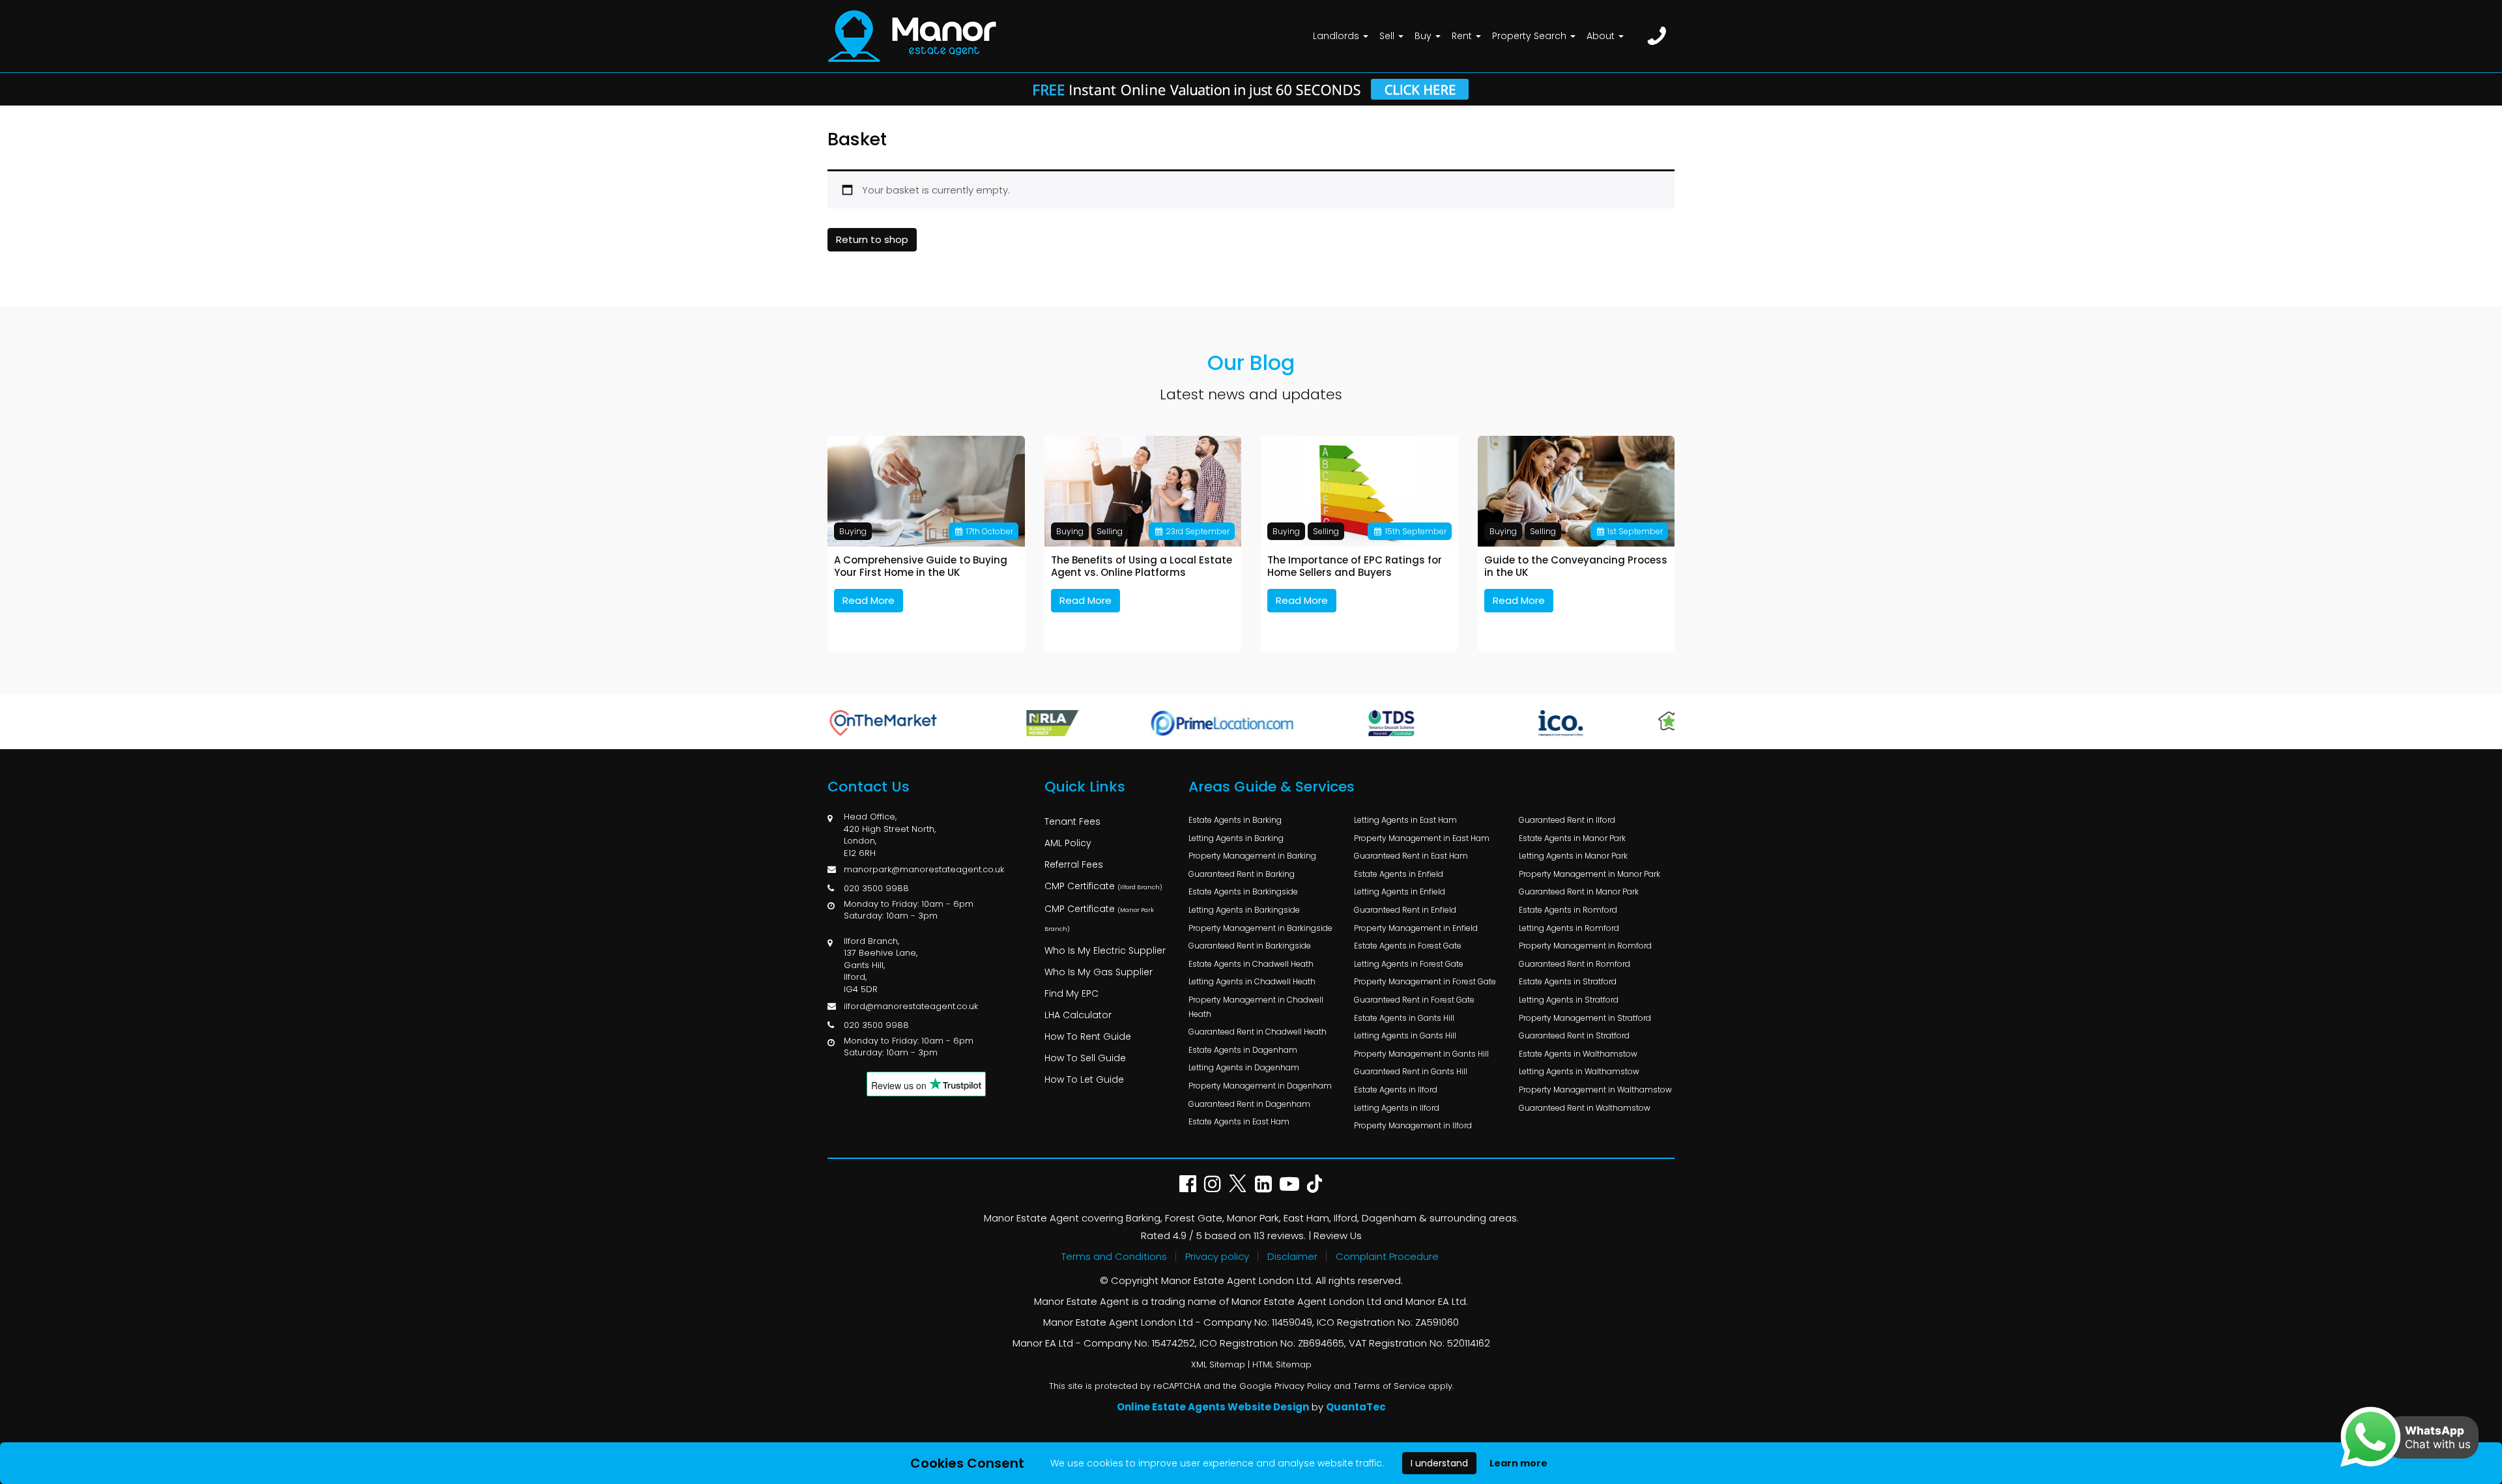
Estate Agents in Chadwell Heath (1251, 964)
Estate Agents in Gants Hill (1404, 1018)
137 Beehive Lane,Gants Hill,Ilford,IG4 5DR (881, 971)
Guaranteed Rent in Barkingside (1250, 946)
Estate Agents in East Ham (1239, 1121)
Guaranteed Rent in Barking (1242, 874)
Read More (869, 600)
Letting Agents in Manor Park (1573, 856)
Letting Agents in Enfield (1400, 892)
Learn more (1518, 1463)
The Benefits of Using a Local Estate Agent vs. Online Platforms (1142, 566)
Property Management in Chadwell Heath (1256, 1007)
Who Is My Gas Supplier (1099, 972)
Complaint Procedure (1387, 1256)
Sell (1388, 36)
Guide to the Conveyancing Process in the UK (1576, 566)
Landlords (1337, 36)
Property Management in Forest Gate (1425, 981)
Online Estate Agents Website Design (1213, 1407)
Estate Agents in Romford (1568, 910)
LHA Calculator (1078, 1015)
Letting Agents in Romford (1569, 928)
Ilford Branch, (871, 941)
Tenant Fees (1072, 821)
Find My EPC (1071, 993)
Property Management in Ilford (1413, 1125)
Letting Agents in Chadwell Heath (1252, 981)
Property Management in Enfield (1416, 928)
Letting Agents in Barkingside (1244, 910)
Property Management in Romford (1585, 946)
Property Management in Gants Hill (1421, 1054)
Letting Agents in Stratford (1569, 1000)
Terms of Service (1389, 1386)
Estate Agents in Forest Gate (1408, 946)
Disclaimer (1292, 1256)
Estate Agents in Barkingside (1243, 892)
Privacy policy (1217, 1256)
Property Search (1531, 36)
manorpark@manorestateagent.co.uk (924, 869)
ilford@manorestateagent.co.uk (911, 1006)
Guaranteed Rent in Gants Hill (1411, 1071)
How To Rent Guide (1088, 1036)
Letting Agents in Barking (1236, 838)
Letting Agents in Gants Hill (1405, 1035)
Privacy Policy (1303, 1386)
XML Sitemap (1218, 1364)
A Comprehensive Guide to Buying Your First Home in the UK (921, 566)
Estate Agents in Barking (1235, 820)
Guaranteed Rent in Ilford (1567, 820)
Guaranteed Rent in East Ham (1411, 856)
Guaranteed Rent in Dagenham (1249, 1104)
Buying (853, 531)
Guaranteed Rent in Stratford (1574, 1035)
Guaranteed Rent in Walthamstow (1585, 1108)
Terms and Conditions (1114, 1256)
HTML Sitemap (1282, 1364)
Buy (1424, 36)
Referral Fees (1074, 864)
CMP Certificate (1103, 886)
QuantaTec (1356, 1407)
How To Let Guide (1084, 1079)
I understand (1439, 1463)
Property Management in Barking (1252, 856)
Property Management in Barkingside (1260, 928)
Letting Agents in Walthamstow (1579, 1071)
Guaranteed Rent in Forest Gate (1414, 1000)
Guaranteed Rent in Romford (1575, 964)
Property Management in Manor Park (1589, 874)
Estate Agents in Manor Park (1572, 838)
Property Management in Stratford (1585, 1018)
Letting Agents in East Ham (1405, 820)
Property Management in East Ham (1422, 838)
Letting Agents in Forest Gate (1409, 964)
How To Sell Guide (1085, 1058)
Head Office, (870, 817)
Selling (1110, 531)
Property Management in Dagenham (1260, 1086)
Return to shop (872, 239)
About (1602, 36)
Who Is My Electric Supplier (1105, 950)
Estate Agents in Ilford (1396, 1090)
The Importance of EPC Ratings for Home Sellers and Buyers (1355, 566)
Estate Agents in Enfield (1399, 874)
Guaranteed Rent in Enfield (1405, 910)
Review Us (1338, 1235)
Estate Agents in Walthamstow (1578, 1054)
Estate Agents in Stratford (1568, 981)
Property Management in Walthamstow (1595, 1090)
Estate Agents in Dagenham (1243, 1050)
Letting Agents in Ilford (1397, 1108)
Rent (1463, 36)
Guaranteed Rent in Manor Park (1579, 892)
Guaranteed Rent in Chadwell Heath (1258, 1032)
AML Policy (1068, 843)
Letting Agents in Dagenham (1244, 1067)
